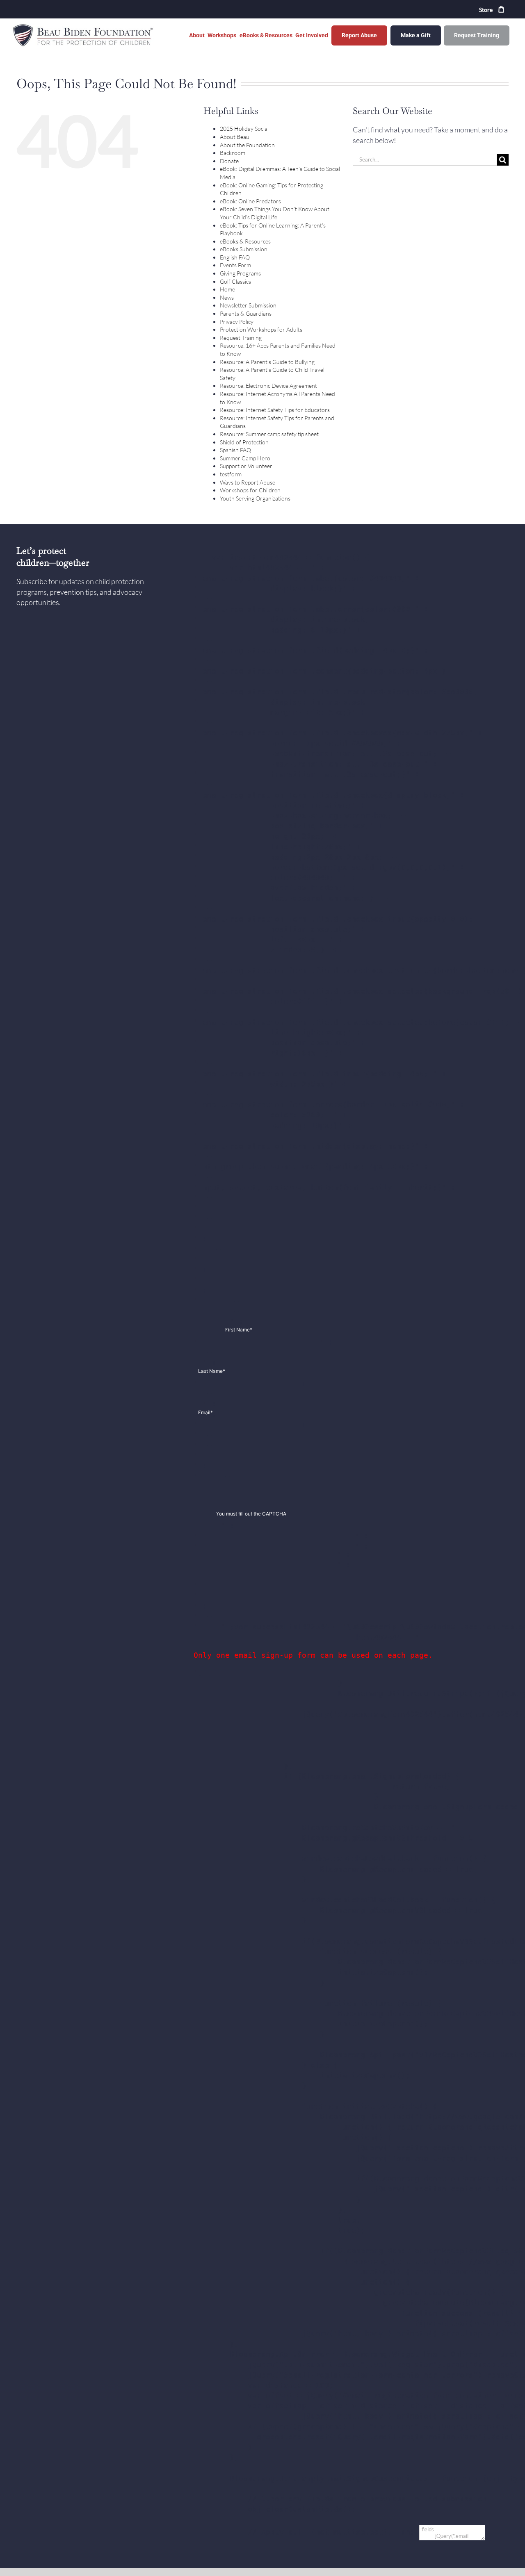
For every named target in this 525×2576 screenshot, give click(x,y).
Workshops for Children (250, 490)
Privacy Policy (237, 322)
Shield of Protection (244, 442)
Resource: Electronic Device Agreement (268, 386)
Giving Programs (240, 273)
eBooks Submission (244, 249)
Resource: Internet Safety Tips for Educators (275, 410)
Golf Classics (235, 281)
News (227, 297)
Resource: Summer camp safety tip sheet (269, 434)
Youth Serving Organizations (255, 498)
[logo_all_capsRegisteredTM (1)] (84, 26)
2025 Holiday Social (244, 129)
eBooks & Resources (245, 241)
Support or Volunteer (246, 466)
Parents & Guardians (246, 313)
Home (227, 289)
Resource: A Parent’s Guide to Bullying (267, 362)
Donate (229, 161)
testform (231, 474)
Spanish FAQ (235, 450)
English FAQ (235, 257)
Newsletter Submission (248, 305)
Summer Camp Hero (245, 458)
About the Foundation (247, 145)
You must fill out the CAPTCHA (251, 1514)
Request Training (241, 338)
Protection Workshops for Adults (261, 329)
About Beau (235, 137)
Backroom (233, 153)
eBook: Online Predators (250, 201)
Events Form (235, 265)
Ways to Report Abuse (248, 482)
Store (486, 10)
